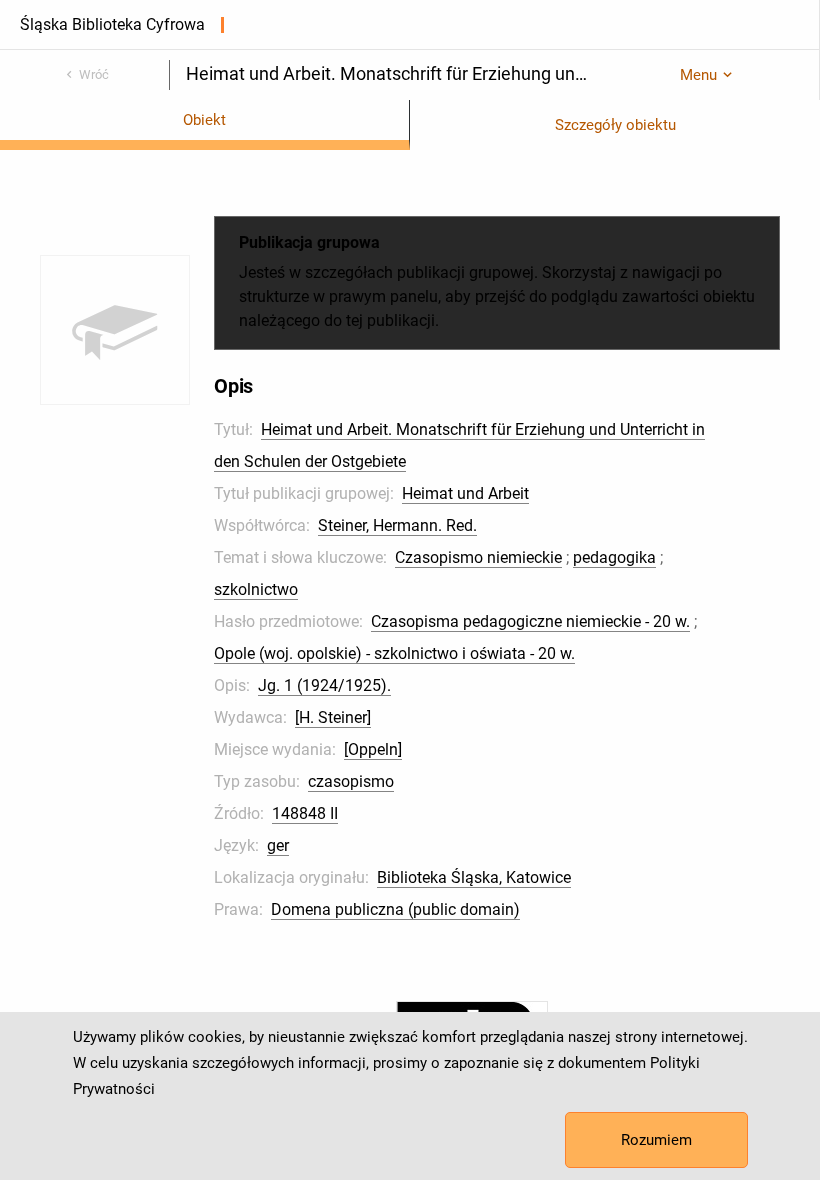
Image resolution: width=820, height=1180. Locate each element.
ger (278, 845)
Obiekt (204, 120)
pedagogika (614, 557)
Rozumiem (656, 1140)
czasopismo (351, 781)
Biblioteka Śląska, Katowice (474, 877)
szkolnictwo (256, 589)
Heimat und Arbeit (465, 493)
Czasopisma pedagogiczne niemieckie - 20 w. (530, 621)
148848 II (305, 813)
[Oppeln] (373, 749)
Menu (698, 75)
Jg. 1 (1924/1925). (324, 685)
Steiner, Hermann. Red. (397, 525)
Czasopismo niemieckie (478, 557)
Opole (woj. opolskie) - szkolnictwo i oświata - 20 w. (394, 653)
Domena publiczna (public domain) (395, 909)
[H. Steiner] (333, 717)
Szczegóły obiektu (615, 125)
